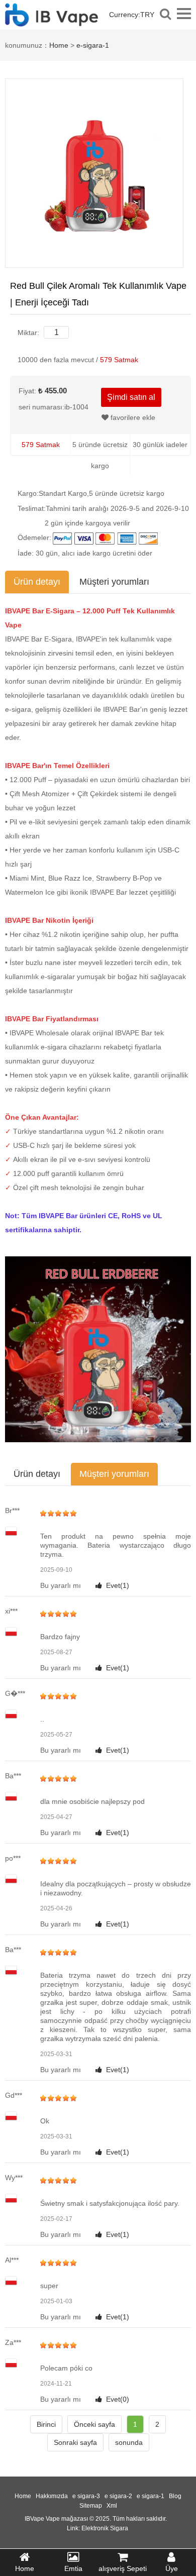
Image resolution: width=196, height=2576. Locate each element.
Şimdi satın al (131, 397)
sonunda (129, 2442)
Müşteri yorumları (114, 582)
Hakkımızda (52, 2496)
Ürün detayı (37, 582)
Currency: (132, 15)
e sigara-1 (151, 2496)
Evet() (118, 1585)
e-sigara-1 (93, 45)
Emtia (73, 2568)
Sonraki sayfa (75, 2442)
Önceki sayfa (94, 2424)
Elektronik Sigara (105, 2528)
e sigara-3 (86, 2496)
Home (59, 45)
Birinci (46, 2424)
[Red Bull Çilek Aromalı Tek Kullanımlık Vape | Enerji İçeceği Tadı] (94, 172)
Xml (112, 2506)
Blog (175, 2496)
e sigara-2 (118, 2496)
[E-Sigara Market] (52, 21)
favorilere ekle (132, 417)
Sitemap (91, 2506)
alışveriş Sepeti (123, 2568)
